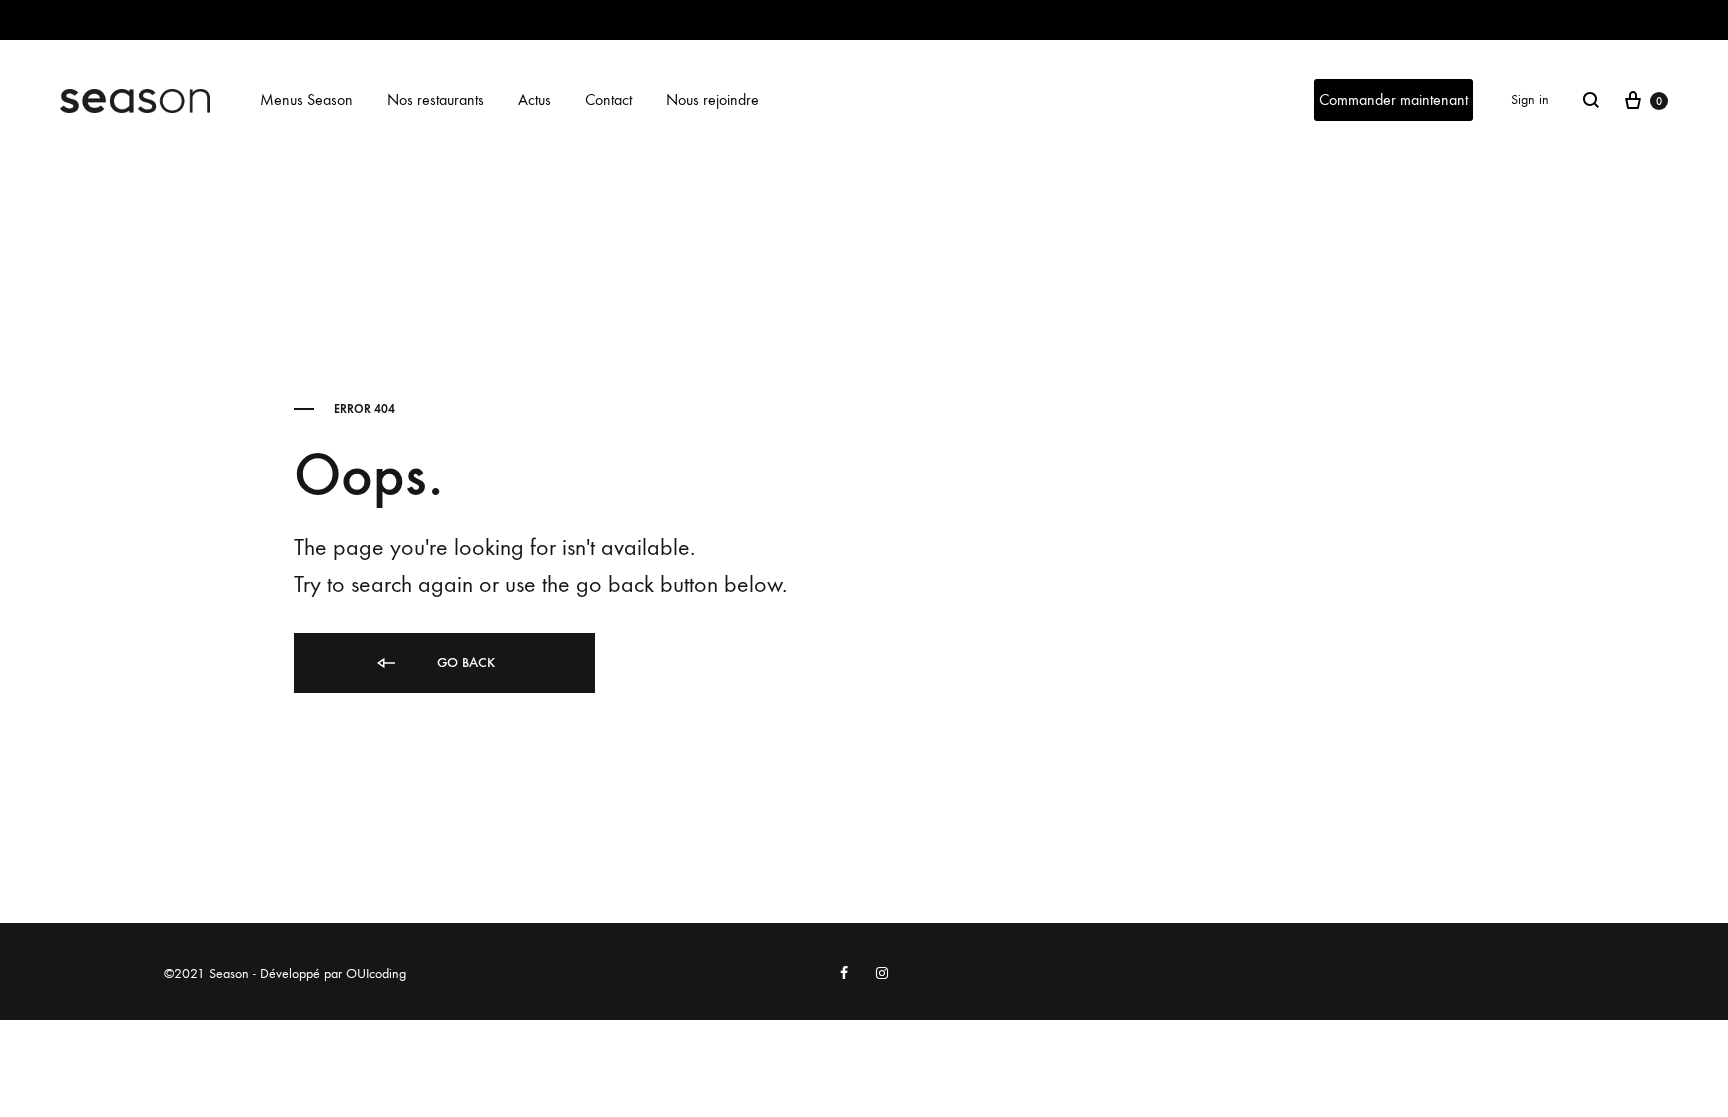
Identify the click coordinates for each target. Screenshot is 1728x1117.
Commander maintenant (1393, 99)
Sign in (1530, 99)
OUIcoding (376, 973)
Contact (608, 99)
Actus (534, 99)
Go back (464, 662)
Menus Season (306, 99)
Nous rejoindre (712, 99)
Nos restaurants (435, 99)
